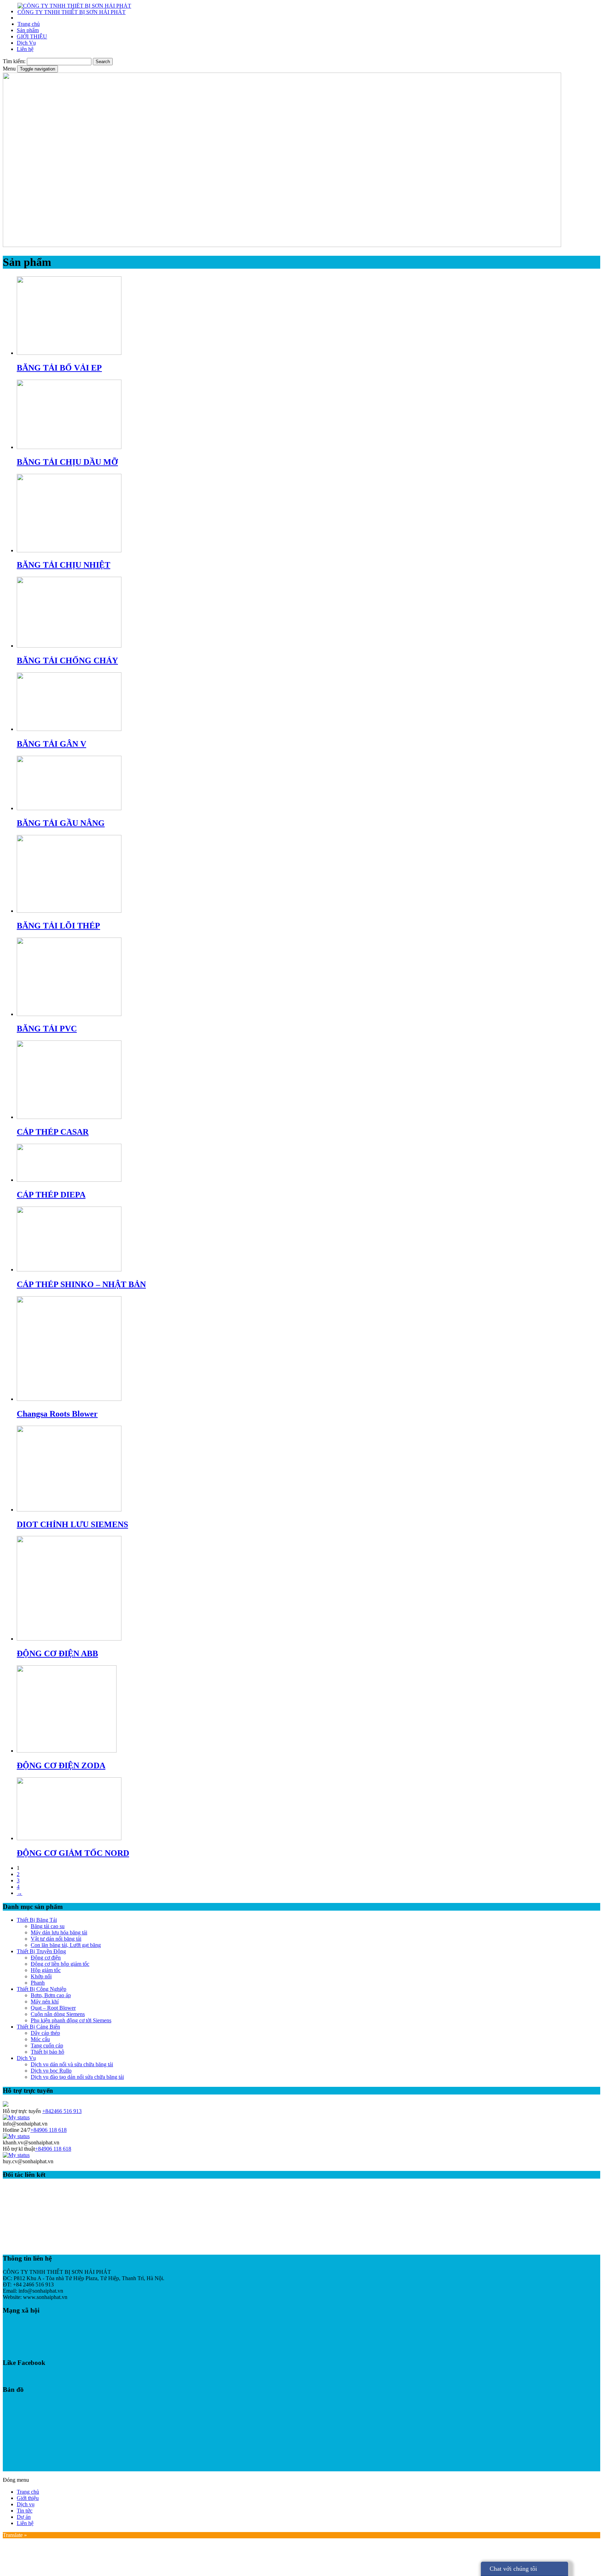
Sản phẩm (28, 30)
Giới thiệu (28, 2498)
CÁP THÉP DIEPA (51, 1195)
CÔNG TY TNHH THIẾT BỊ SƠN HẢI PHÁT (72, 12)
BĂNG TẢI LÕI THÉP (58, 926)
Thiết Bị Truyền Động (41, 1951)
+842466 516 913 (62, 2111)
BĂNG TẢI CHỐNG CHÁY (67, 660)
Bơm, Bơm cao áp (51, 1995)
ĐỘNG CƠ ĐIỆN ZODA (61, 1765)
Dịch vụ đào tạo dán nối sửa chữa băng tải (77, 2077)
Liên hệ (25, 49)
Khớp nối (41, 1976)
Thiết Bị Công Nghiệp (42, 1989)
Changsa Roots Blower (57, 1414)
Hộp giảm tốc (46, 1970)
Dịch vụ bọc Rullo (51, 2071)
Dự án (24, 2517)
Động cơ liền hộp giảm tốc (60, 1964)
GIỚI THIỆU (32, 36)
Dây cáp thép (45, 2033)
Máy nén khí (45, 2002)
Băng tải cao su (48, 1926)
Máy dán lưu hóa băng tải (59, 1932)
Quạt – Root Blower (53, 2008)
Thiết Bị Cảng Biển (38, 2027)
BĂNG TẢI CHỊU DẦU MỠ (67, 462)
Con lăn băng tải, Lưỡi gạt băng (66, 1945)
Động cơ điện (46, 1958)
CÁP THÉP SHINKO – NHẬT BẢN (81, 1284)
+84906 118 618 (49, 2130)
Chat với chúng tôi (513, 2569)
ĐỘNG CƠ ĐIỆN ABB (57, 1653)
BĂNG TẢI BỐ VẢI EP (59, 368)
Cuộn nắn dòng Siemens (58, 2014)
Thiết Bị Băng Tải (37, 1920)
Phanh (38, 1983)
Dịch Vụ (26, 43)
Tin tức (25, 2511)
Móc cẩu (40, 2039)
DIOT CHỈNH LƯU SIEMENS (72, 1524)
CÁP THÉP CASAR (53, 1132)
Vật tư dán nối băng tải (56, 1939)
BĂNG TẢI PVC (47, 1029)
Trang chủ (29, 24)
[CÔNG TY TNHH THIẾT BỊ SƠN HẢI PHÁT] (74, 6)
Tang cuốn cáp (47, 2045)
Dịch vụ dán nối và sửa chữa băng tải (72, 2064)
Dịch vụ (26, 2504)
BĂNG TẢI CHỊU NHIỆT (64, 565)
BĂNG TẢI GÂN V (51, 744)
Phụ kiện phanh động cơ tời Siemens (71, 2020)
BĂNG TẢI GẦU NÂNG (61, 823)
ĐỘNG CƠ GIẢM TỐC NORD (73, 1853)
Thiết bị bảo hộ (47, 2052)
